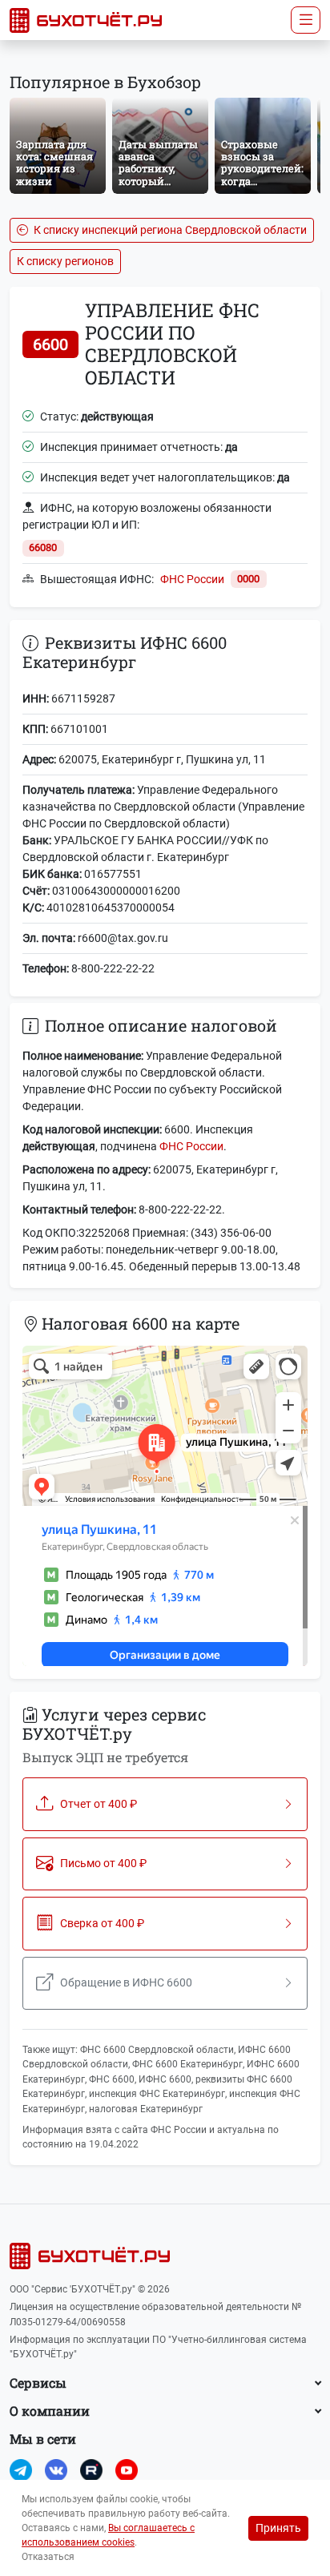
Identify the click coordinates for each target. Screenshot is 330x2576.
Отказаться (48, 2557)
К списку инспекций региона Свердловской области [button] (169, 230)
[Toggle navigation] (306, 20)
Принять (278, 2528)
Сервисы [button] (38, 2383)
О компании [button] (50, 2411)
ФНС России (192, 579)
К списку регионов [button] (65, 261)
